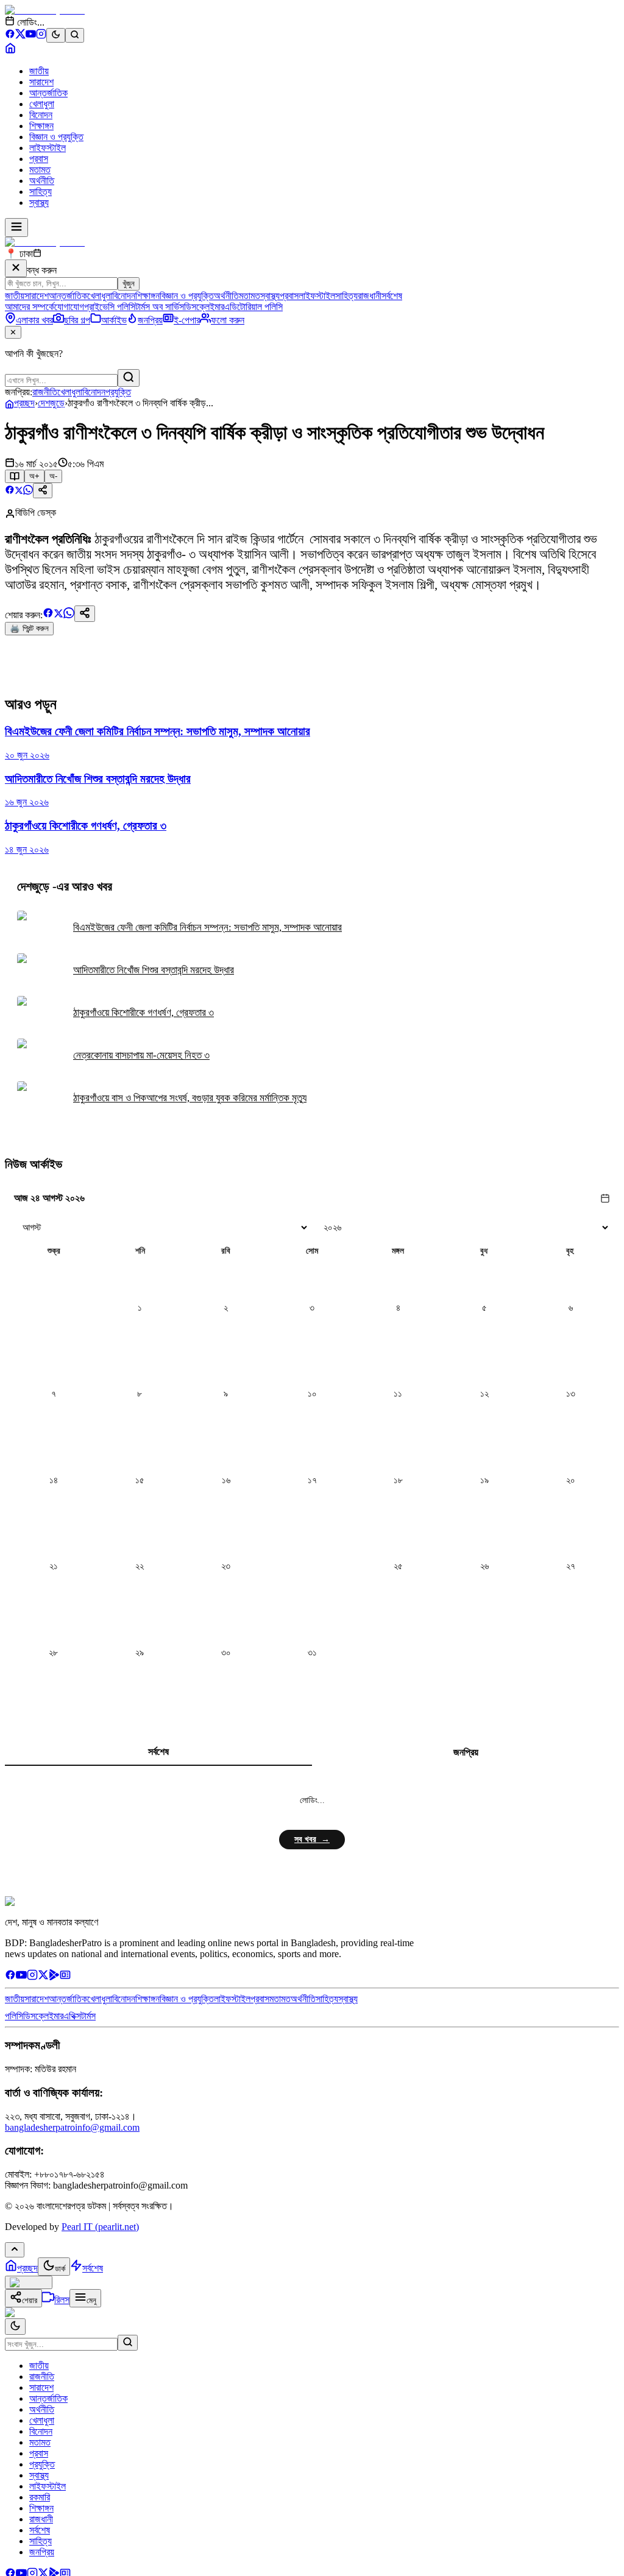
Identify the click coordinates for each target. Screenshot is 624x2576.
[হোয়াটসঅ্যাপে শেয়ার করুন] (28, 491)
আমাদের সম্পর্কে (30, 307)
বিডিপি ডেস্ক (36, 513)
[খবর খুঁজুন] (75, 35)
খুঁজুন (129, 284)
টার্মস (88, 2016)
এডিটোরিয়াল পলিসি (253, 307)
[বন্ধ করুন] (16, 268)
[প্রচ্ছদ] (10, 50)
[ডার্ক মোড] (56, 35)
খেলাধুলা (42, 104)
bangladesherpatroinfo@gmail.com (72, 2127)
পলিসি (14, 2016)
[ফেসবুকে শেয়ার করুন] (10, 491)
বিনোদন (41, 115)
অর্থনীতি (42, 181)
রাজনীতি (45, 392)
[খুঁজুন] (129, 378)
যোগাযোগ (69, 307)
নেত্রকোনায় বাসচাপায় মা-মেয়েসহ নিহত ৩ (141, 1055)
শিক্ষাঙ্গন (41, 126)
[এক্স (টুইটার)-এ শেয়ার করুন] (19, 491)
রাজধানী (370, 296)
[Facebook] (10, 36)
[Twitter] (43, 1977)
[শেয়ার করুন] (43, 491)
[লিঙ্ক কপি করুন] (85, 614)
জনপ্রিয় (466, 1752)
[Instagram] (41, 36)
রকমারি (40, 2497)
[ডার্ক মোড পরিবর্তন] (15, 2327)
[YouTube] (31, 36)
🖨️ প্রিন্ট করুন (29, 628)
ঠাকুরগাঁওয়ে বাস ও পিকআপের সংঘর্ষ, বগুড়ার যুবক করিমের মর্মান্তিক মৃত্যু (190, 1098)
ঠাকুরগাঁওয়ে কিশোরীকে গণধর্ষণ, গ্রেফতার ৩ (144, 1013)
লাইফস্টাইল (48, 148)
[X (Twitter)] (20, 36)
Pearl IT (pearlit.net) (100, 2227)
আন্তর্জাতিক (48, 93)
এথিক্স (72, 2016)
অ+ (34, 476)
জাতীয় (39, 71)
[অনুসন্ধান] (128, 2343)
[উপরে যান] (15, 2250)
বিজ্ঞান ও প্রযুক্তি (56, 137)
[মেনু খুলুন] (16, 228)
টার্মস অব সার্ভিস (160, 307)
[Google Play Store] (54, 1977)
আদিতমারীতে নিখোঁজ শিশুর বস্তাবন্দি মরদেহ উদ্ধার (154, 970)
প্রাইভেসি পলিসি (110, 307)
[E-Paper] (65, 1977)
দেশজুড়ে (51, 403)
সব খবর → (312, 1839)
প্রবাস (39, 159)
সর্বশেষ (392, 296)
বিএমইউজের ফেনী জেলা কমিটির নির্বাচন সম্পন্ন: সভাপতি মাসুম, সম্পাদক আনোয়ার (207, 927)
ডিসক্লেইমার (204, 307)
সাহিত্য (41, 192)
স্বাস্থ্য (39, 203)
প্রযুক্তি (118, 392)
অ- (53, 476)
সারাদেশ (41, 82)
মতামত (40, 170)
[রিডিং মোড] (15, 476)
